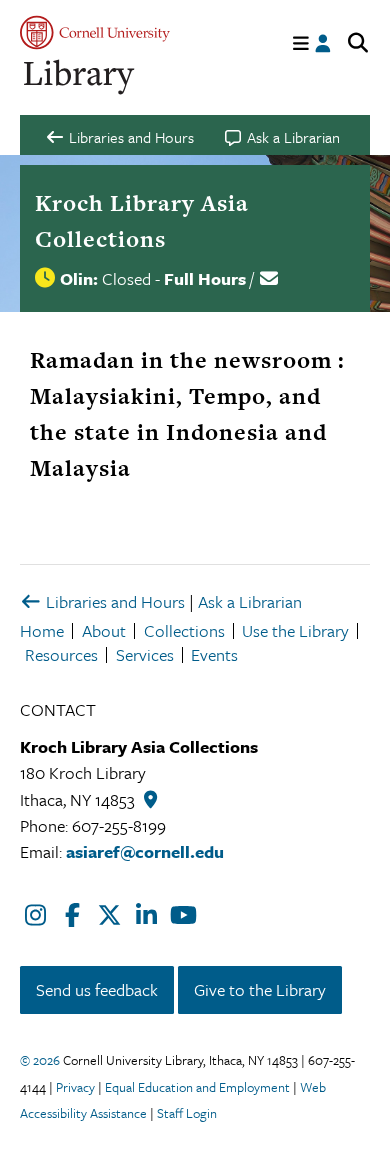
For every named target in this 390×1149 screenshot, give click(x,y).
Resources (61, 654)
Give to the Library (260, 989)
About (104, 630)
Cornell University (95, 32)
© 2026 (40, 1060)
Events (214, 654)
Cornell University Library (80, 77)
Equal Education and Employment (197, 1087)
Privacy (75, 1087)
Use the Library (295, 630)
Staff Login (187, 1113)
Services (145, 654)
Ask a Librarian (250, 601)
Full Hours (205, 278)
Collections (184, 630)
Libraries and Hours (113, 601)
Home (42, 630)
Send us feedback (97, 989)
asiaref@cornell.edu (145, 851)
